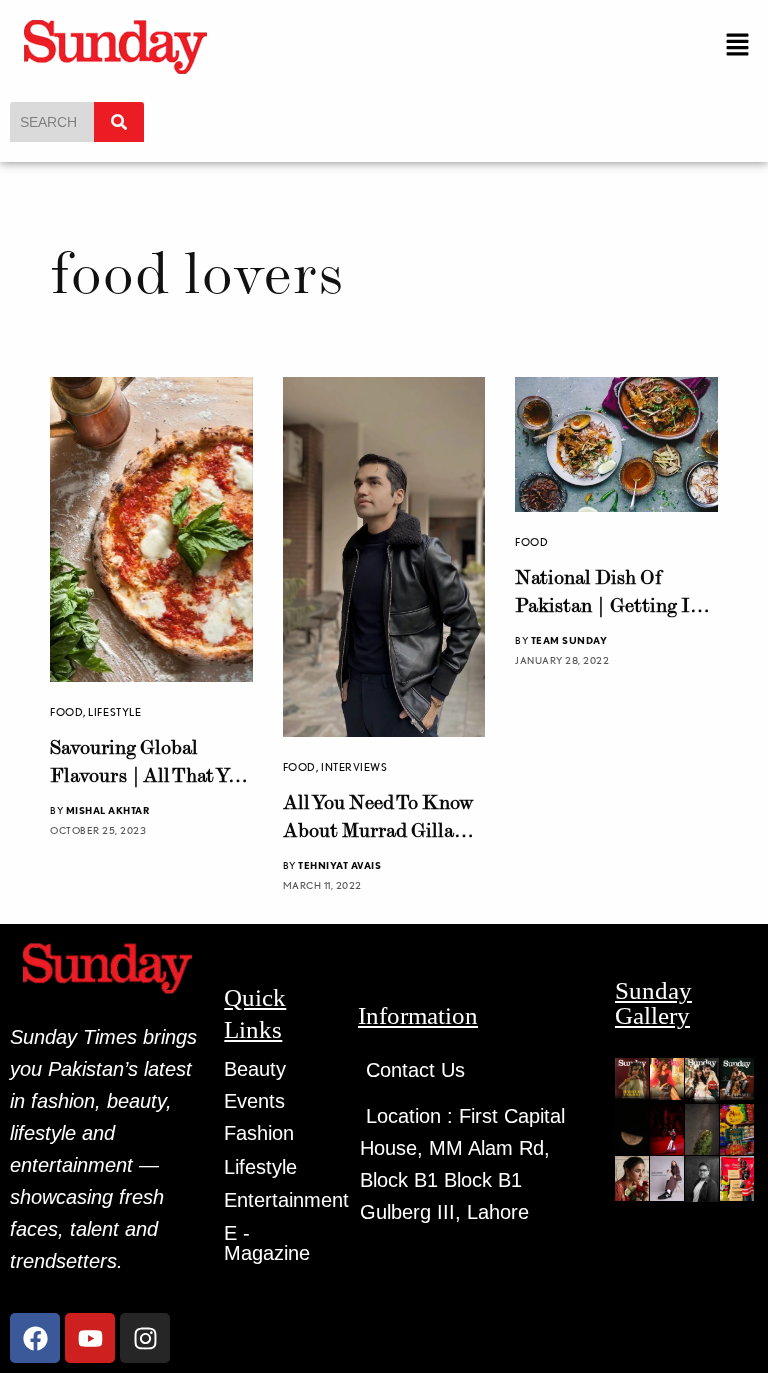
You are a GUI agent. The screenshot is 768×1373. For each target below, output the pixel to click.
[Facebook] (35, 1338)
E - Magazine (267, 1243)
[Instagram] (145, 1338)
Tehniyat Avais (339, 865)
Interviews (354, 767)
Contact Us (415, 1070)
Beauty (255, 1069)
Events (254, 1101)
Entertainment (286, 1200)
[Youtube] (90, 1338)
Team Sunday (569, 640)
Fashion (259, 1133)
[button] (738, 45)
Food (66, 712)
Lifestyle (114, 712)
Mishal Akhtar (108, 810)
